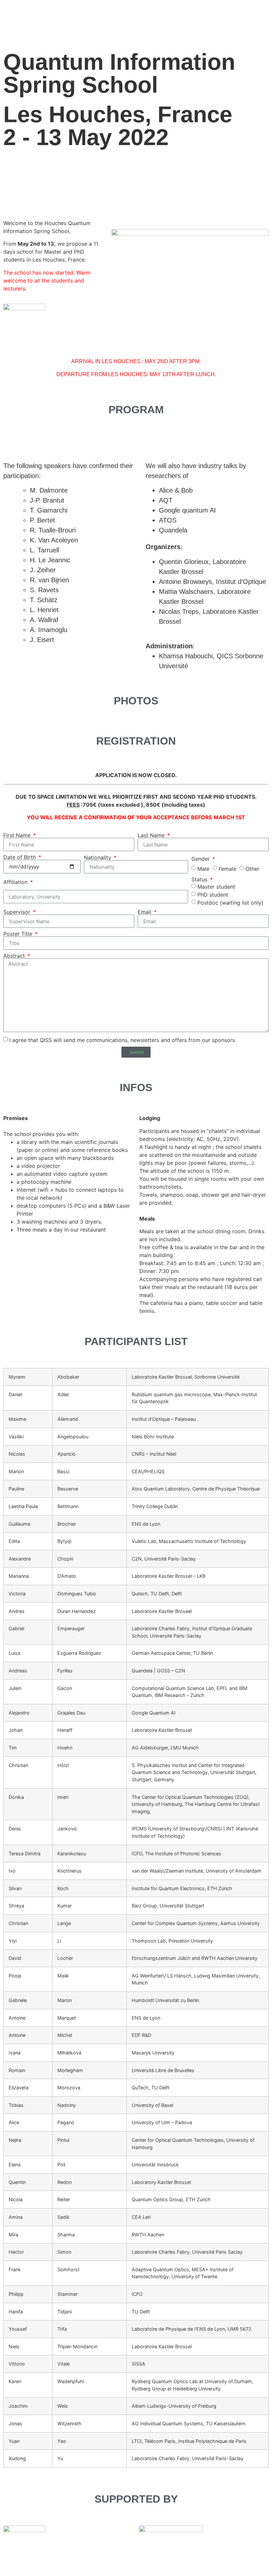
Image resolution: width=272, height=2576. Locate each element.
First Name (18, 835)
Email (145, 912)
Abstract (15, 956)
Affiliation (16, 882)
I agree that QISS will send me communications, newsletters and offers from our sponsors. (123, 1040)
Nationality (98, 857)
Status (200, 879)
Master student (216, 887)
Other (252, 869)
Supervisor (18, 912)
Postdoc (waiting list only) (230, 903)
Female (227, 869)
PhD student (213, 895)
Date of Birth (20, 857)
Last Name (152, 835)
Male (203, 869)
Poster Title (19, 934)
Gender (201, 859)
